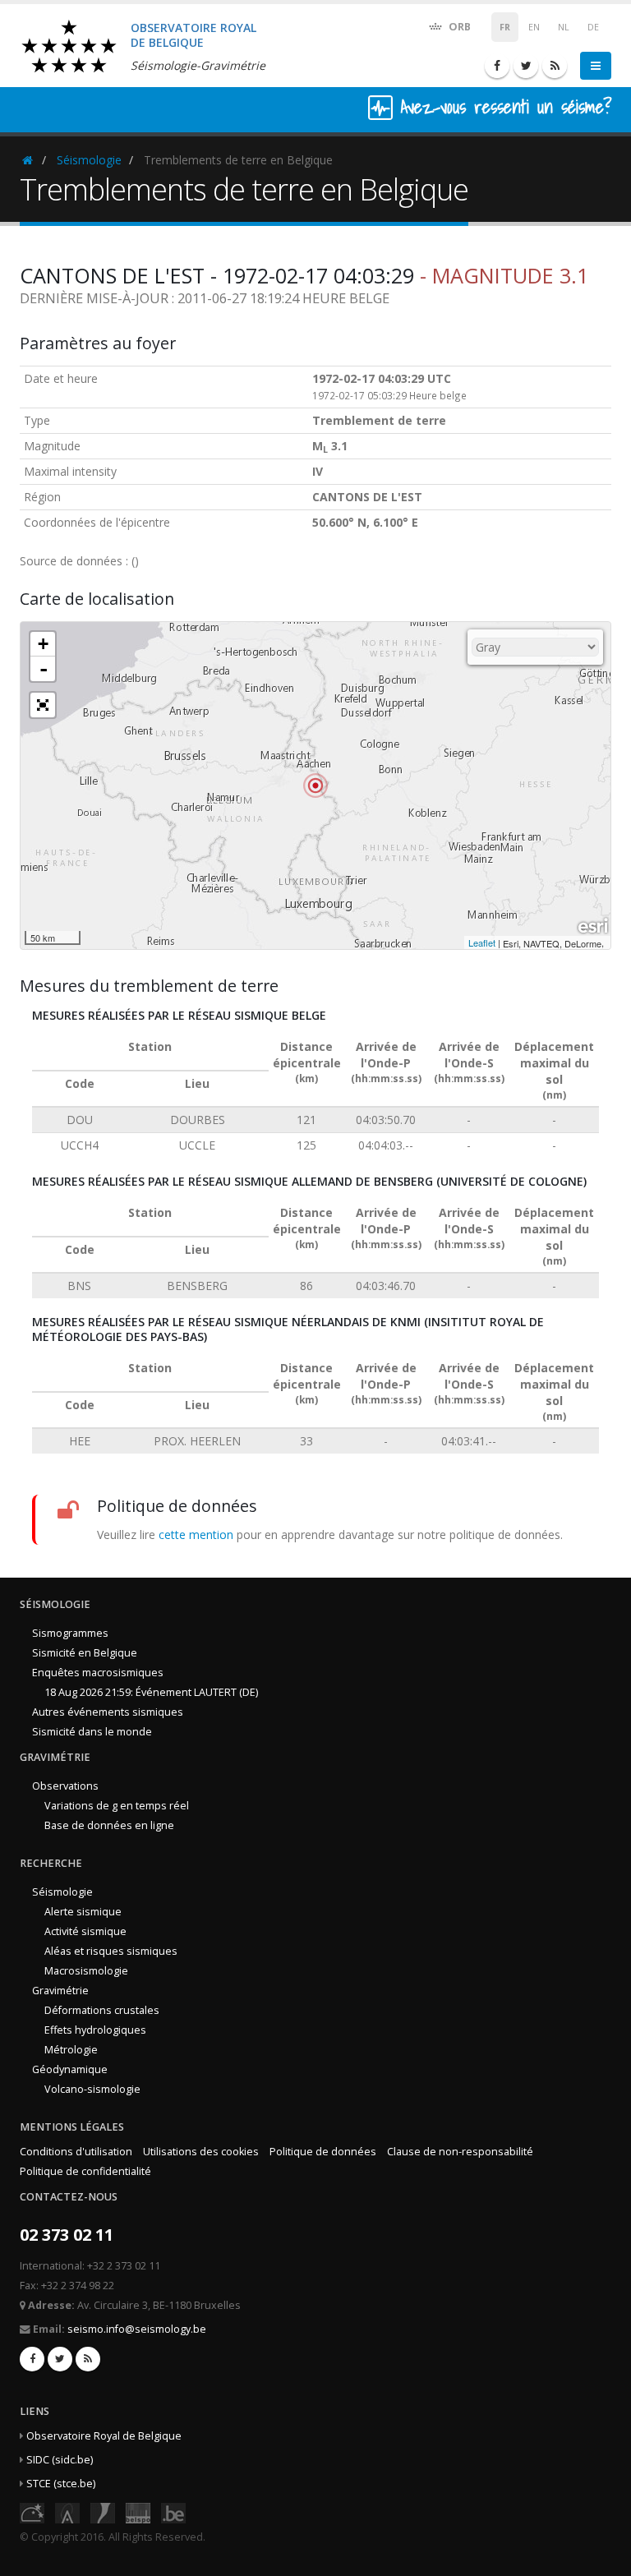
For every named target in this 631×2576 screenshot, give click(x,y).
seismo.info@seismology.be (137, 2329)
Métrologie (71, 2050)
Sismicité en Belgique (85, 1653)
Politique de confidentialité (85, 2171)
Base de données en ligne (109, 1825)
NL (564, 27)
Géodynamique (70, 2069)
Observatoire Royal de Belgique (104, 2436)
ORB (458, 27)
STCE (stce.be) (61, 2484)
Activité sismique (85, 1931)
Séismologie (89, 160)
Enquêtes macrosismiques (98, 1673)
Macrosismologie (86, 1971)
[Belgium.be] (173, 2511)
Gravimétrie (60, 1991)
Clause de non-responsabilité (460, 2152)
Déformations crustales (102, 2010)
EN (534, 27)
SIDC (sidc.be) (60, 2460)
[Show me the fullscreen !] (43, 705)
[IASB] (67, 2511)
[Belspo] (138, 2511)
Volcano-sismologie (92, 2089)
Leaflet (482, 942)
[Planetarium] (32, 2511)
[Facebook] (497, 66)
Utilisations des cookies (201, 2152)
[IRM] (103, 2511)
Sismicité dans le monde (92, 1732)
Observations (65, 1786)
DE (593, 27)
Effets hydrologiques (95, 2030)
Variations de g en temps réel (117, 1806)
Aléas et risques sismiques (111, 1951)
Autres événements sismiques (108, 1712)
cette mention (196, 1535)
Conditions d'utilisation (76, 2152)
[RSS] (555, 66)
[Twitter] (526, 66)
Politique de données (323, 2152)
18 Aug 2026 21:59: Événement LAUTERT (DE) (151, 1692)
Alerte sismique (83, 1912)
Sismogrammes (70, 1633)
